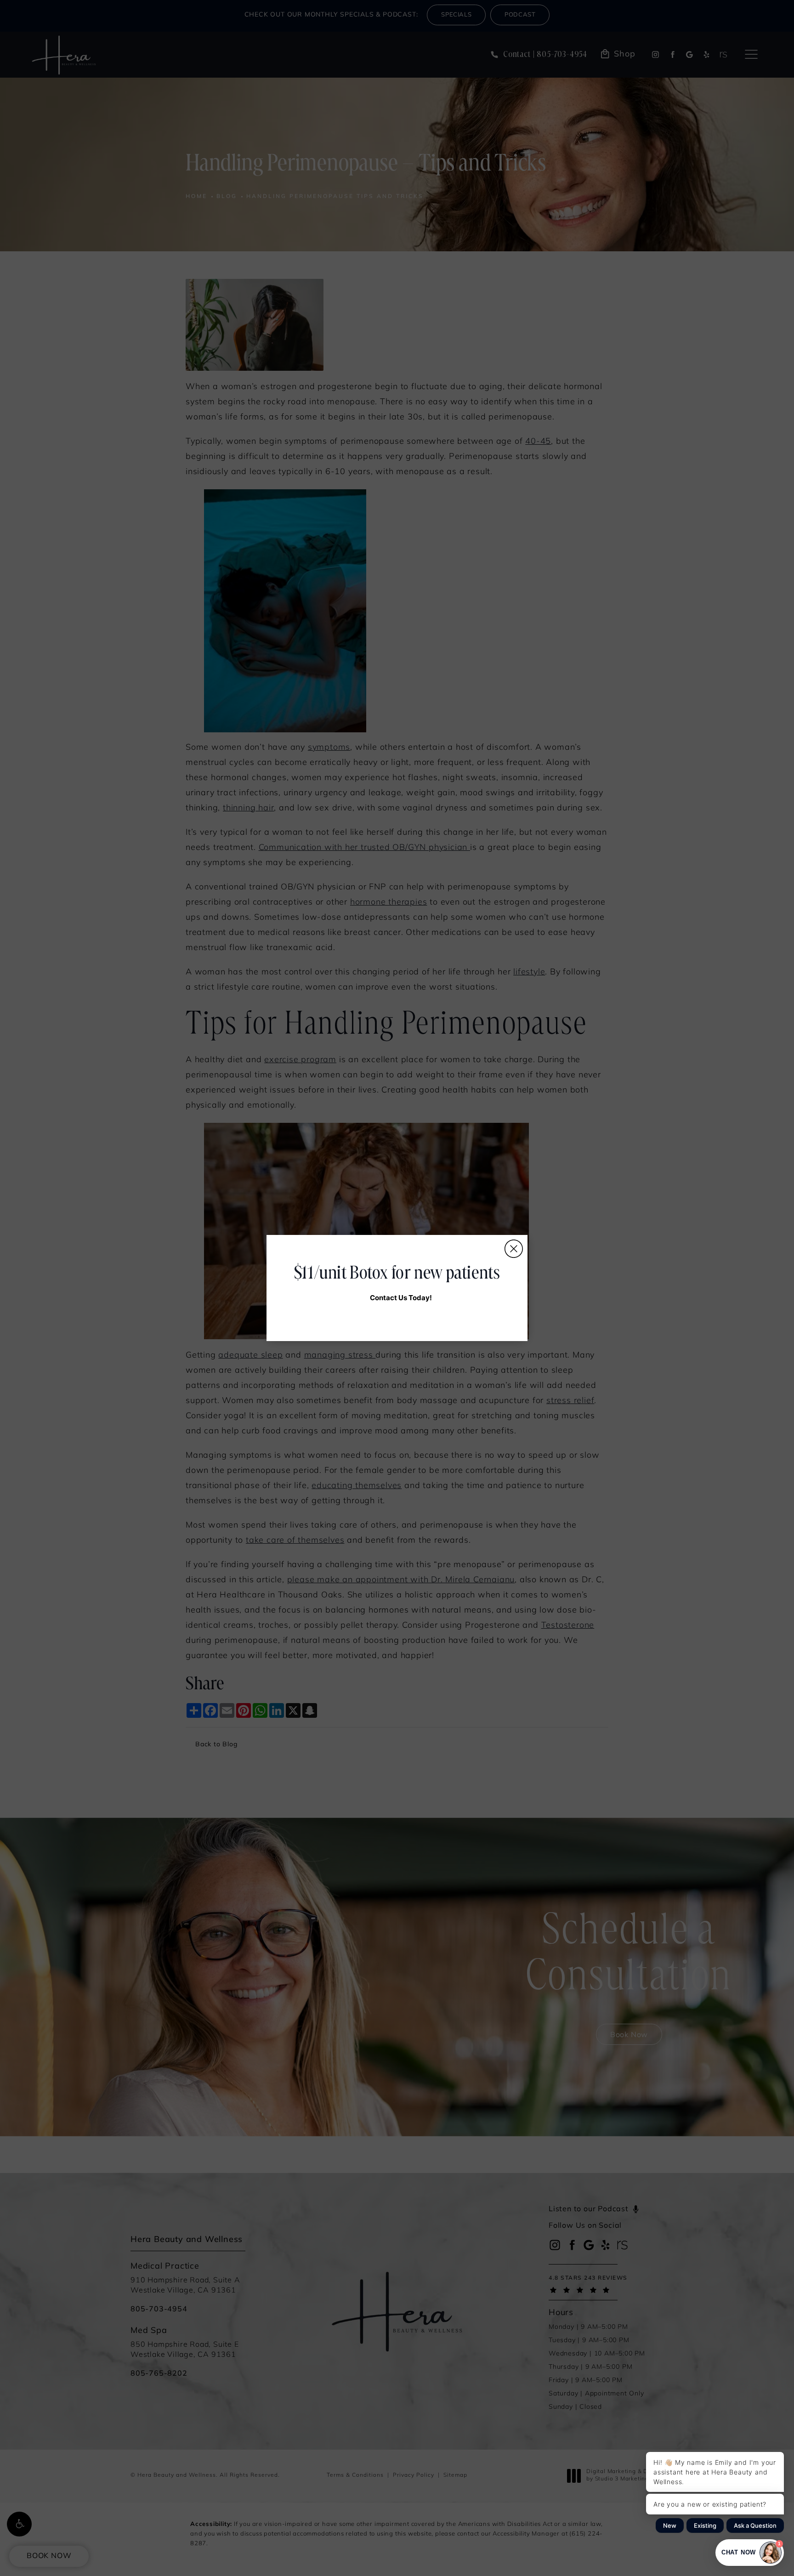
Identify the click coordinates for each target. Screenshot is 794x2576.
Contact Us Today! (401, 1298)
